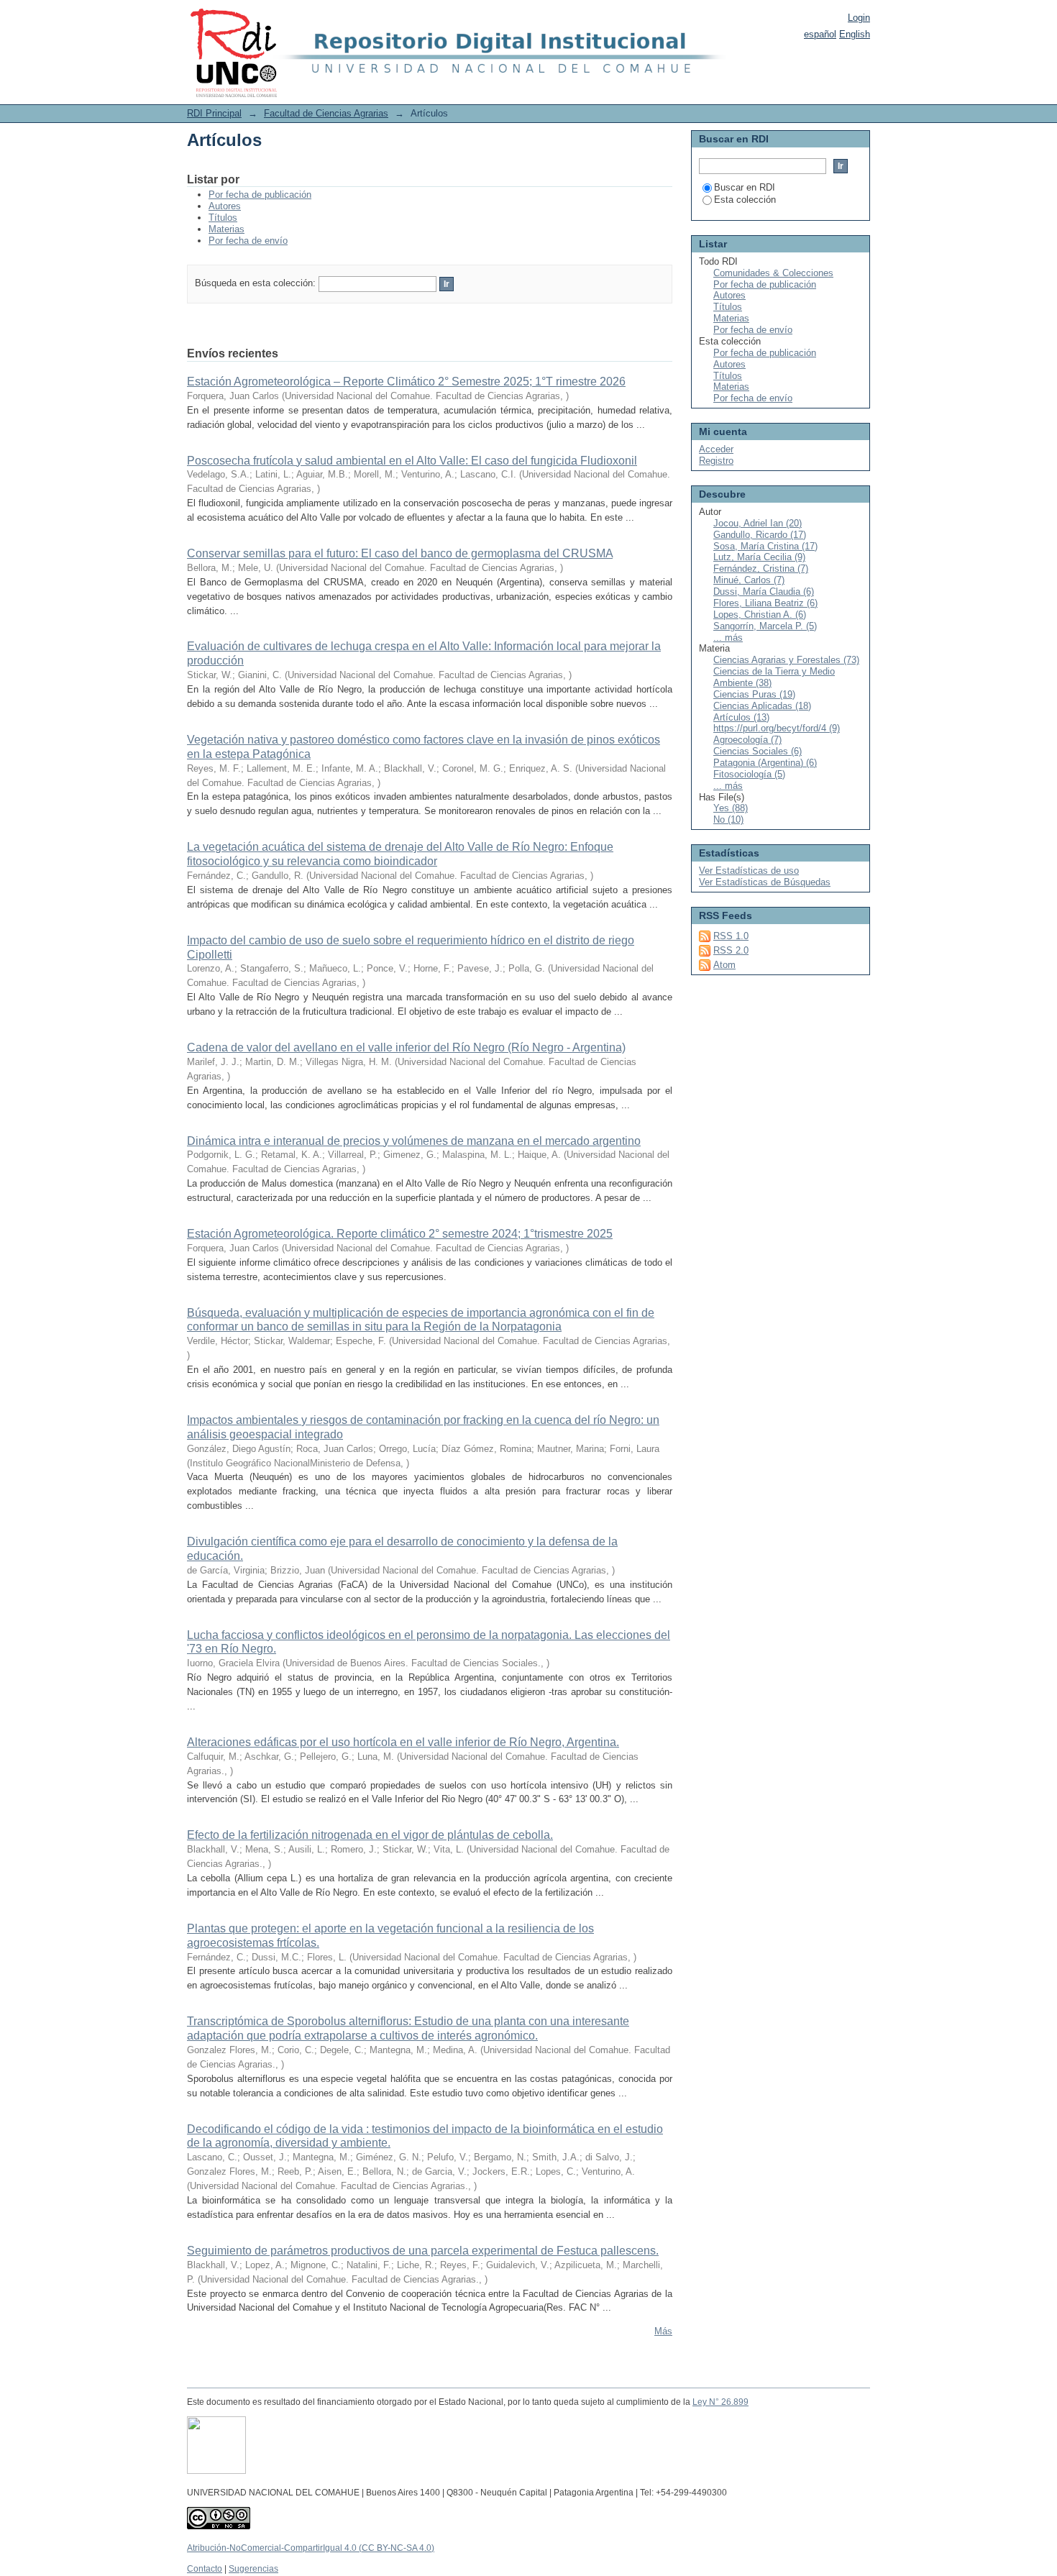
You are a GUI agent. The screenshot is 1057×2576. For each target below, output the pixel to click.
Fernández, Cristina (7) (761, 568)
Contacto (205, 2569)
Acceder (716, 449)
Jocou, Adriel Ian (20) (758, 523)
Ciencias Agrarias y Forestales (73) (786, 660)
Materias (226, 229)
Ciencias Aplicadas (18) (762, 706)
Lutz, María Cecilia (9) (759, 557)
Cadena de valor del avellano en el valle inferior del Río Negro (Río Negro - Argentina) (406, 1047)
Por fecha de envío (248, 241)
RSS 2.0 (731, 950)
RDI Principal (214, 113)
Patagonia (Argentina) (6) (765, 763)
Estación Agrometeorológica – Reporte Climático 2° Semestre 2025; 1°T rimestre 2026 (406, 382)
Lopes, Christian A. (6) (760, 615)
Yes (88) (731, 808)
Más (663, 2331)
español (820, 34)
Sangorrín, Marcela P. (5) (765, 626)
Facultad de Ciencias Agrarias (326, 113)
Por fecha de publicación (260, 195)
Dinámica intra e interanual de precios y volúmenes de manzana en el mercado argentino (414, 1141)
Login (859, 18)
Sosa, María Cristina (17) (765, 546)
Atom (724, 965)
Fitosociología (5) (749, 774)
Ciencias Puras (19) (754, 694)
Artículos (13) (741, 717)
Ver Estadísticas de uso (749, 871)
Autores (225, 206)
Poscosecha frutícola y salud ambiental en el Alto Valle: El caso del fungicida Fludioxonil (412, 461)
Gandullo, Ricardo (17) (760, 535)
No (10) (728, 819)
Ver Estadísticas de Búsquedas (765, 882)
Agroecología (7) (747, 740)
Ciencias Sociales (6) (758, 751)
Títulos (223, 218)
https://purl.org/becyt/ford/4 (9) (777, 728)
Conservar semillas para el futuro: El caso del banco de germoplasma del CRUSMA (400, 553)
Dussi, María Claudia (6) (764, 592)
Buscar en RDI (745, 187)
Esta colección (745, 200)
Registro (716, 461)
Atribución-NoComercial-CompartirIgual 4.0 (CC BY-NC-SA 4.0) (311, 2548)
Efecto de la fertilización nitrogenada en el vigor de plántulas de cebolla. (370, 1835)
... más (728, 638)
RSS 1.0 (731, 936)
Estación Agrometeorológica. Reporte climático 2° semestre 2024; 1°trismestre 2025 (400, 1234)
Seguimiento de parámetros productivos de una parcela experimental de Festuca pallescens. (423, 2251)
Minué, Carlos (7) (749, 580)
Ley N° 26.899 (720, 2402)
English (855, 34)
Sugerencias (253, 2569)
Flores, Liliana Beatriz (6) (765, 603)
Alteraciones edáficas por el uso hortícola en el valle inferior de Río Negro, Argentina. (403, 1742)
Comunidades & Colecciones (773, 273)
